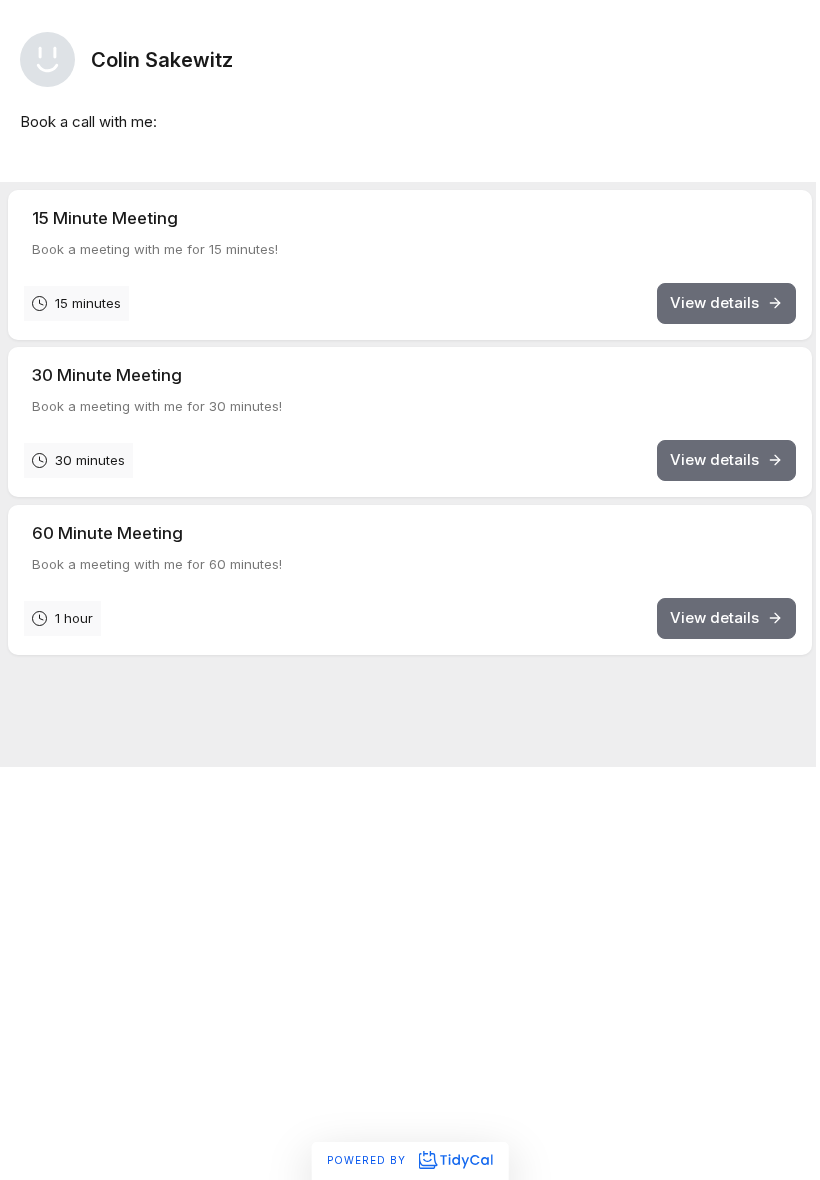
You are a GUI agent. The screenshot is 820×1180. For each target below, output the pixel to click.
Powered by (368, 1160)
